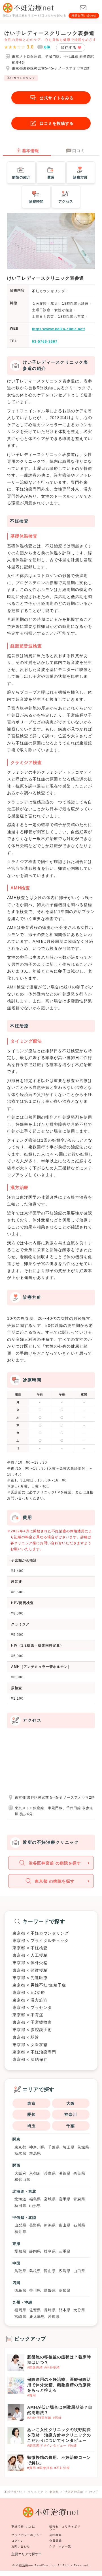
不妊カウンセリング (21, 78)
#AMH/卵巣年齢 (39, 2418)
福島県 (35, 2199)
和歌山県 (22, 2180)
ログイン (18, 2541)
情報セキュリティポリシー (65, 2528)
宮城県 (50, 2199)
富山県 (65, 2225)
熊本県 (65, 2310)
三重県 (65, 2251)
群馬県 (35, 2153)
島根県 (35, 2271)
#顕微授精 (35, 2367)
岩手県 (65, 2199)
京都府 (35, 2173)
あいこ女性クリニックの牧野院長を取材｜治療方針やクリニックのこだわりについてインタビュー (59, 2435)
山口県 (79, 2271)
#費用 (32, 2395)
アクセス (66, 201)
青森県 (79, 2199)
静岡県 (35, 2251)
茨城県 (83, 2147)
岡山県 (50, 2271)
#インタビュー (55, 2445)
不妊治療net (25, 2565)
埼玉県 (69, 2147)
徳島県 (20, 2290)
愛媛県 (50, 2290)
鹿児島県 (37, 2317)
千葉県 (54, 2147)
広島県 (65, 2271)
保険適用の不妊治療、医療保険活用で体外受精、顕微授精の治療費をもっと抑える (59, 2385)
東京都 (20, 2147)
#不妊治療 (62, 2468)
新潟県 (50, 2225)
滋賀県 (65, 2173)
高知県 (65, 2290)
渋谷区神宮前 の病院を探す (55, 1863)
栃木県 (20, 2153)
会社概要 (56, 2535)
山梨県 (20, 2225)
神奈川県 (37, 2147)
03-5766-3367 (45, 342)
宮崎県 (20, 2317)
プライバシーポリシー (27, 2535)
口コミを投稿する (57, 123)
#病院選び (35, 2445)
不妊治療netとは (23, 2526)
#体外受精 (52, 2367)
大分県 (79, 2310)
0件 (47, 47)
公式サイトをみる (57, 98)
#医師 (57, 2418)
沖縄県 (54, 2317)
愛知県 (20, 2251)
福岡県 (20, 2310)
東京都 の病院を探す (55, 1881)
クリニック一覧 (60, 2546)
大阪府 (20, 2173)
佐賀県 (35, 2310)
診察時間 (36, 201)
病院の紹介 (21, 177)
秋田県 (20, 2206)
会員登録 (56, 2541)
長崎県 (50, 2310)
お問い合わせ (21, 2546)
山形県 (35, 2206)
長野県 (35, 2225)
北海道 (20, 2199)
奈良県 (79, 2173)
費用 (51, 177)
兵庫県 (50, 2173)
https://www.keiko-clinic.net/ (59, 329)
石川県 (79, 2225)
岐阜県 (50, 2251)
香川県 (35, 2290)
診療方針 (80, 177)
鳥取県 (20, 2271)
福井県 (20, 2232)
